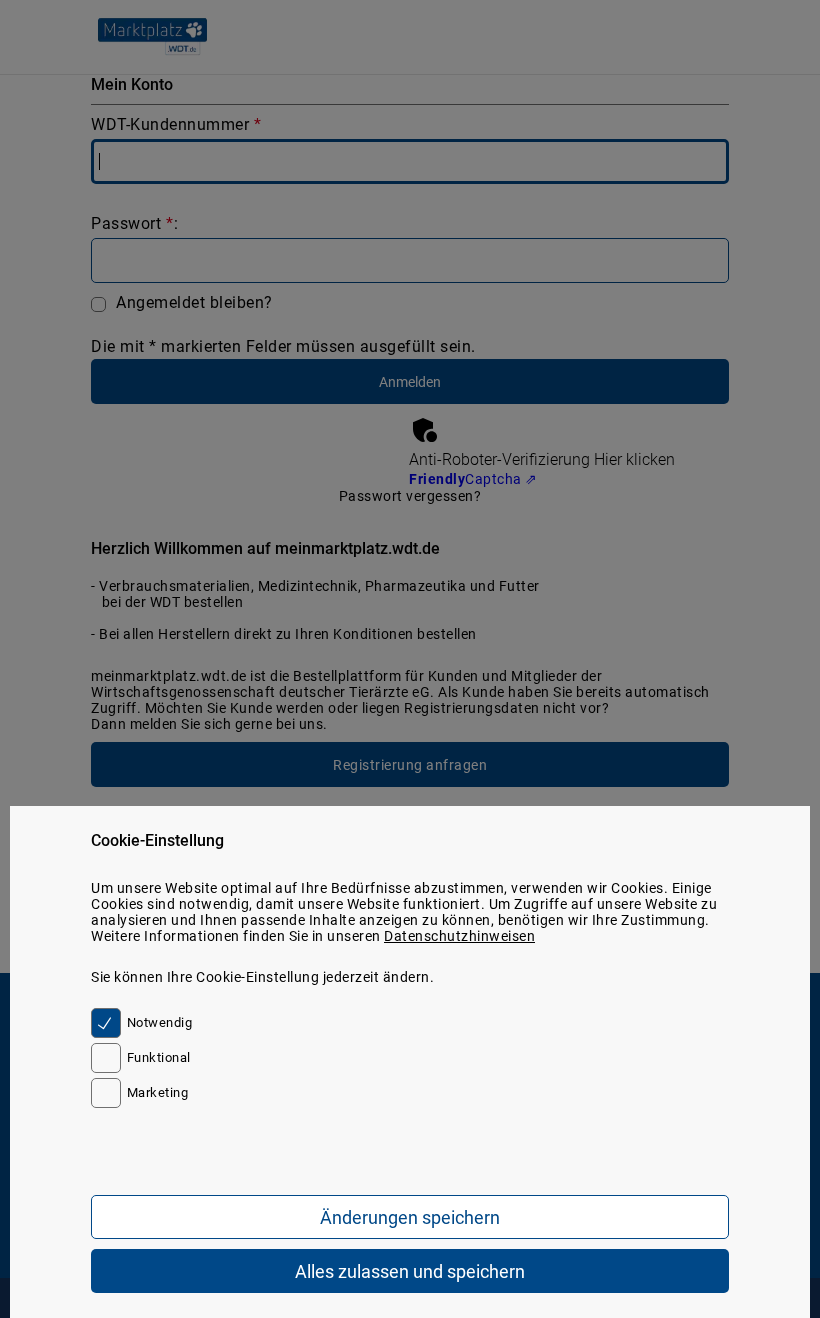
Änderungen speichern (410, 1217)
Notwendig (159, 1022)
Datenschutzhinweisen (459, 936)
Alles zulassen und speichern (410, 1271)
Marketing (157, 1092)
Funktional (159, 1057)
